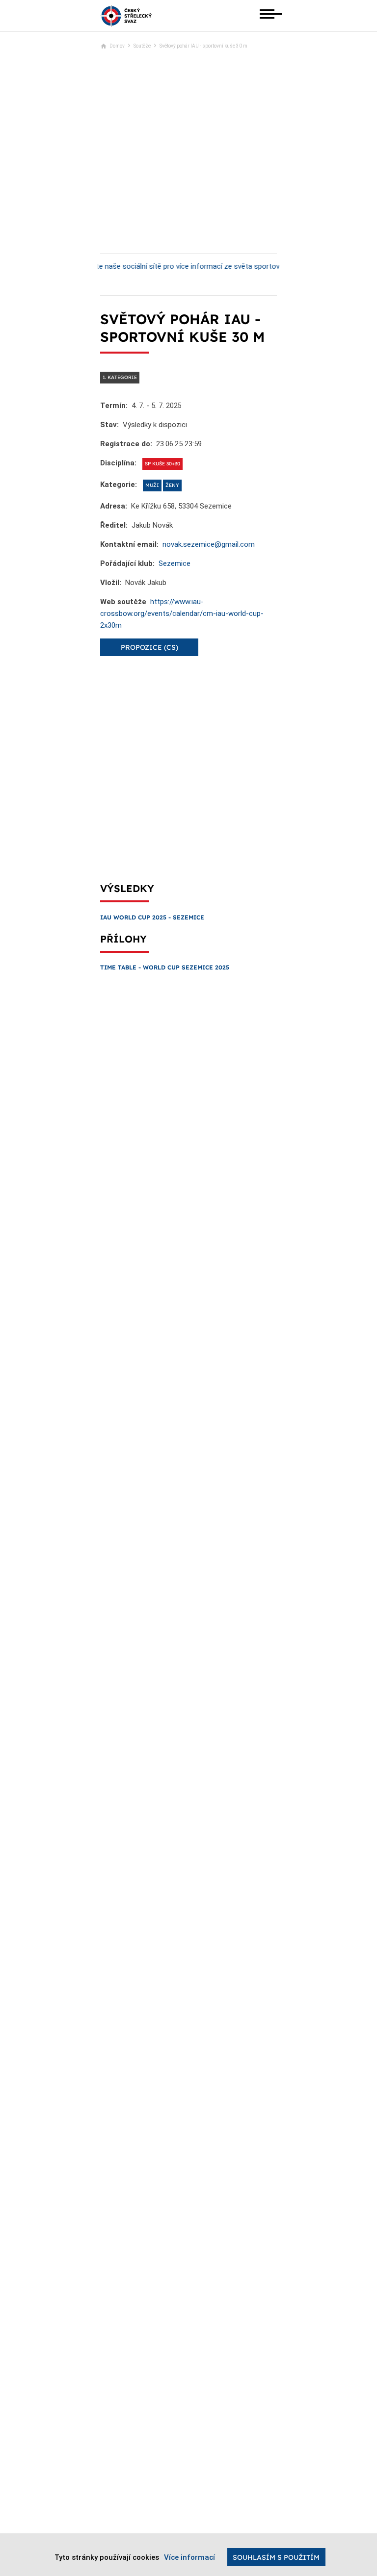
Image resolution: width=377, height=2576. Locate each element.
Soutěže (142, 46)
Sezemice (175, 563)
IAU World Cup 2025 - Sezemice (152, 917)
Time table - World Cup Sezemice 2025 (165, 967)
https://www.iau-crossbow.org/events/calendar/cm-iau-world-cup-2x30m (182, 613)
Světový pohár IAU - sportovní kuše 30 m (203, 46)
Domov (117, 46)
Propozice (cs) (149, 647)
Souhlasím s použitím (276, 2557)
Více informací (189, 2557)
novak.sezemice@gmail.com (209, 544)
